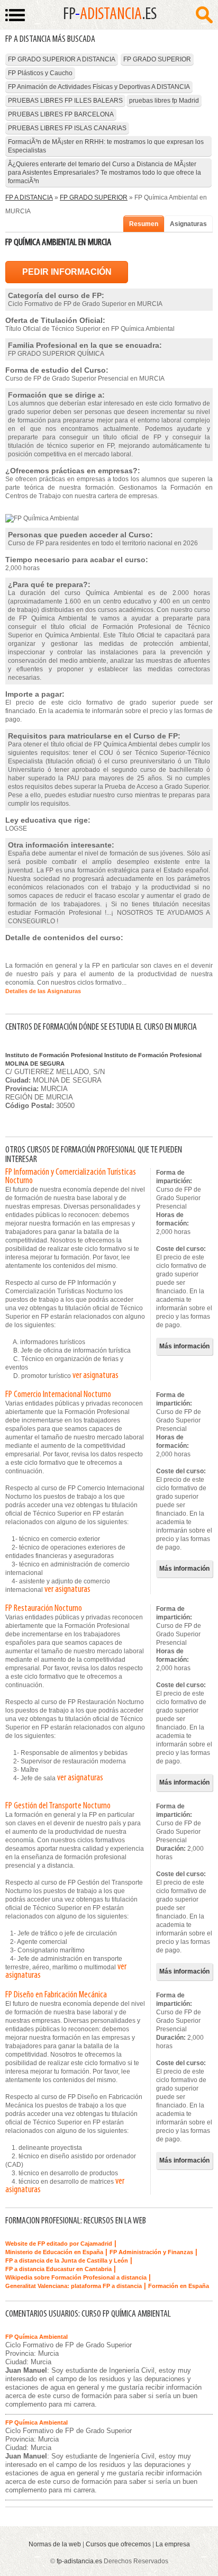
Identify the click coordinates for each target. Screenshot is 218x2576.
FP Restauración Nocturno (44, 1609)
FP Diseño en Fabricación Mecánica (56, 1995)
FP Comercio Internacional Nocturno (58, 1395)
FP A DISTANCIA (29, 197)
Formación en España (179, 2286)
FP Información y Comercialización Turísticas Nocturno (71, 1177)
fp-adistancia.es (79, 2561)
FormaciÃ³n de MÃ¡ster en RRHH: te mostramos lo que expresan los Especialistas (106, 146)
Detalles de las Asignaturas (43, 991)
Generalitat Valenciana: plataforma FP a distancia (74, 2286)
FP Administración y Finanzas (151, 2252)
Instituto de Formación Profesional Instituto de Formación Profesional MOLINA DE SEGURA (103, 1059)
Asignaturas (188, 224)
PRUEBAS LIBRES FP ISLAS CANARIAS (67, 128)
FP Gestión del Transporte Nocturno (58, 1806)
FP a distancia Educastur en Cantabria (58, 2269)
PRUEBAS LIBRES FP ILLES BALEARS (65, 101)
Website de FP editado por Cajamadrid (59, 2244)
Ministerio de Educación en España (54, 2252)
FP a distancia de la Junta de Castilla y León (67, 2260)
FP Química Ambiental (37, 2337)
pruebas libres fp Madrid (164, 101)
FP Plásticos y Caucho (40, 73)
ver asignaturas (96, 1376)
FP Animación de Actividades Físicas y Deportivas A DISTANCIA (99, 87)
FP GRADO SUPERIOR (157, 59)
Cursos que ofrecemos (118, 2544)
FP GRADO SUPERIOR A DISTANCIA (62, 59)
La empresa (173, 2544)
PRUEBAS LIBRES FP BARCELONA (61, 114)
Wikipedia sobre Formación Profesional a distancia (76, 2277)
